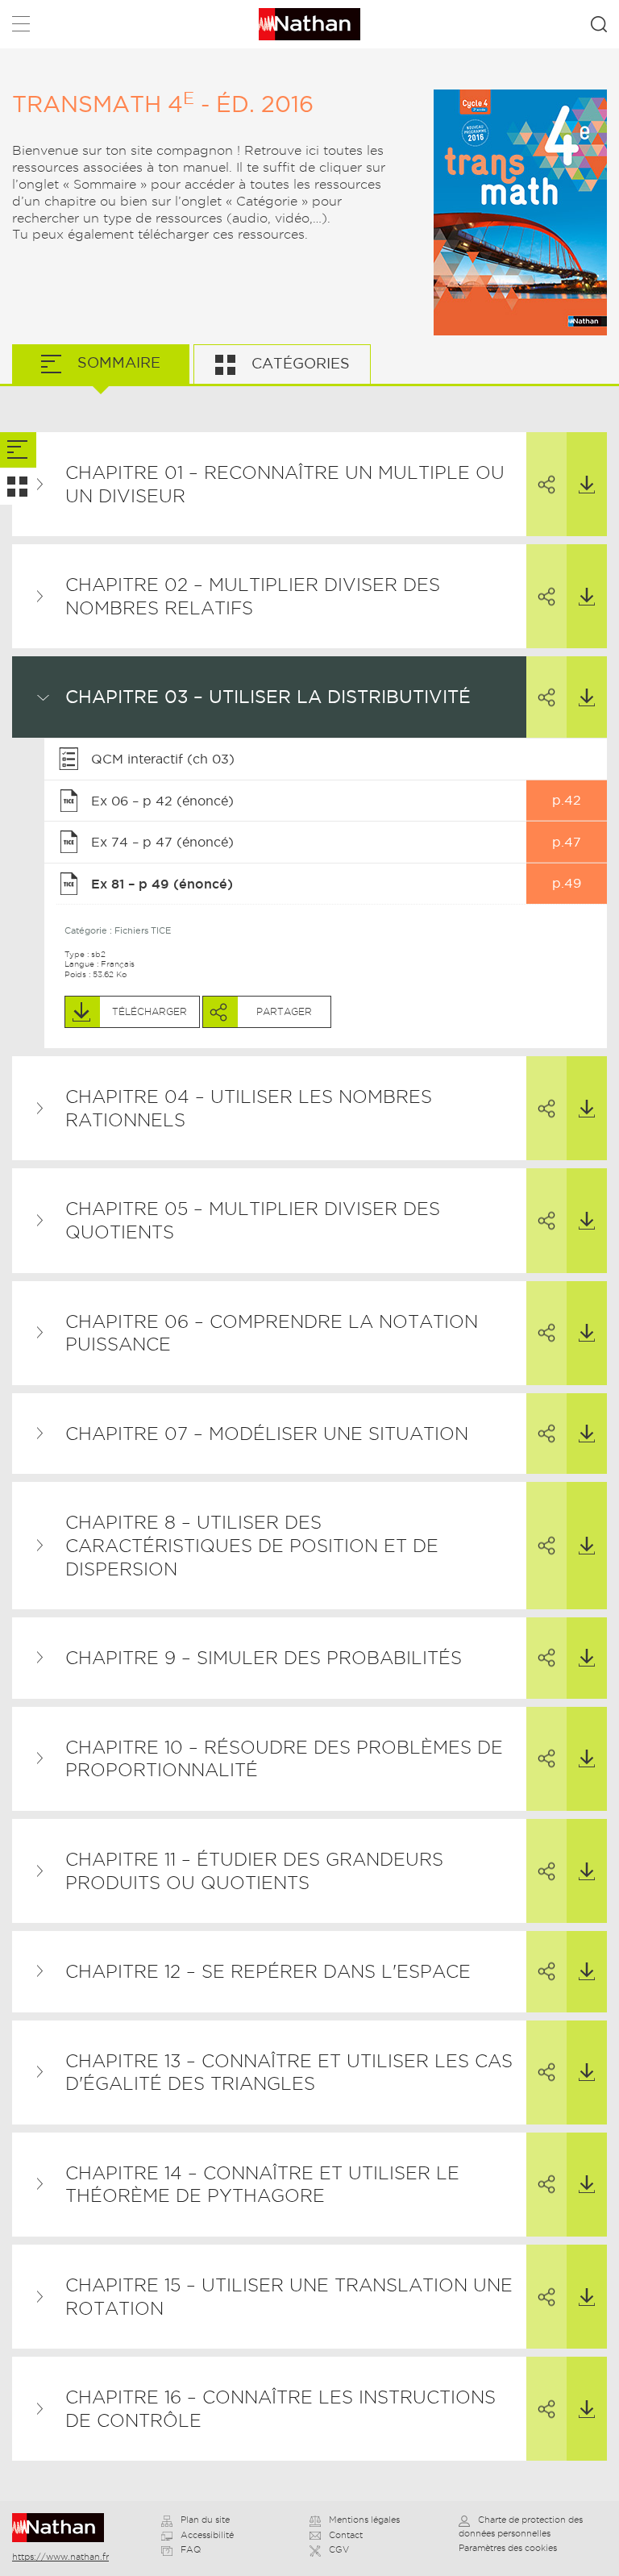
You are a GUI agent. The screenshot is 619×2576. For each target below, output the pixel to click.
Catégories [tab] (299, 363)
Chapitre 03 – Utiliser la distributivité (268, 697)
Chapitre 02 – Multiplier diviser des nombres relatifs (253, 596)
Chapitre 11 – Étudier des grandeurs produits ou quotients (254, 1871)
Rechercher (599, 24)
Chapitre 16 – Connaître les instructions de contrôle (280, 2409)
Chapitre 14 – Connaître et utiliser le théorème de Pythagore (262, 2185)
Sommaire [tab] (117, 362)
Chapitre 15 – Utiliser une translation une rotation (289, 2297)
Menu (21, 27)
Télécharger (587, 484)
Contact (346, 2535)
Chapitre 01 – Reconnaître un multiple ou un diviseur (285, 484)
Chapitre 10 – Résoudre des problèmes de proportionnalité (284, 1759)
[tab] (18, 450)
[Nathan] (63, 2528)
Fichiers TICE (143, 930)
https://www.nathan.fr (60, 2557)
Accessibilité (207, 2535)
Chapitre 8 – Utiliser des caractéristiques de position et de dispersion (252, 1545)
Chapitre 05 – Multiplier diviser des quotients (253, 1220)
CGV (339, 2549)
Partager (546, 484)
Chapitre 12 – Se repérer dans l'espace (268, 1971)
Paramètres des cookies (508, 2548)
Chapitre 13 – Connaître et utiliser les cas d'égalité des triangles (289, 2072)
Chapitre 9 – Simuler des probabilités (264, 1658)
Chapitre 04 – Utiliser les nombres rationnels (249, 1108)
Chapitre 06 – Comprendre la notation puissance (272, 1333)
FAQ (191, 2549)
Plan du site (205, 2520)
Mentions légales (364, 2520)
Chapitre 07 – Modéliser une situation (267, 1434)
